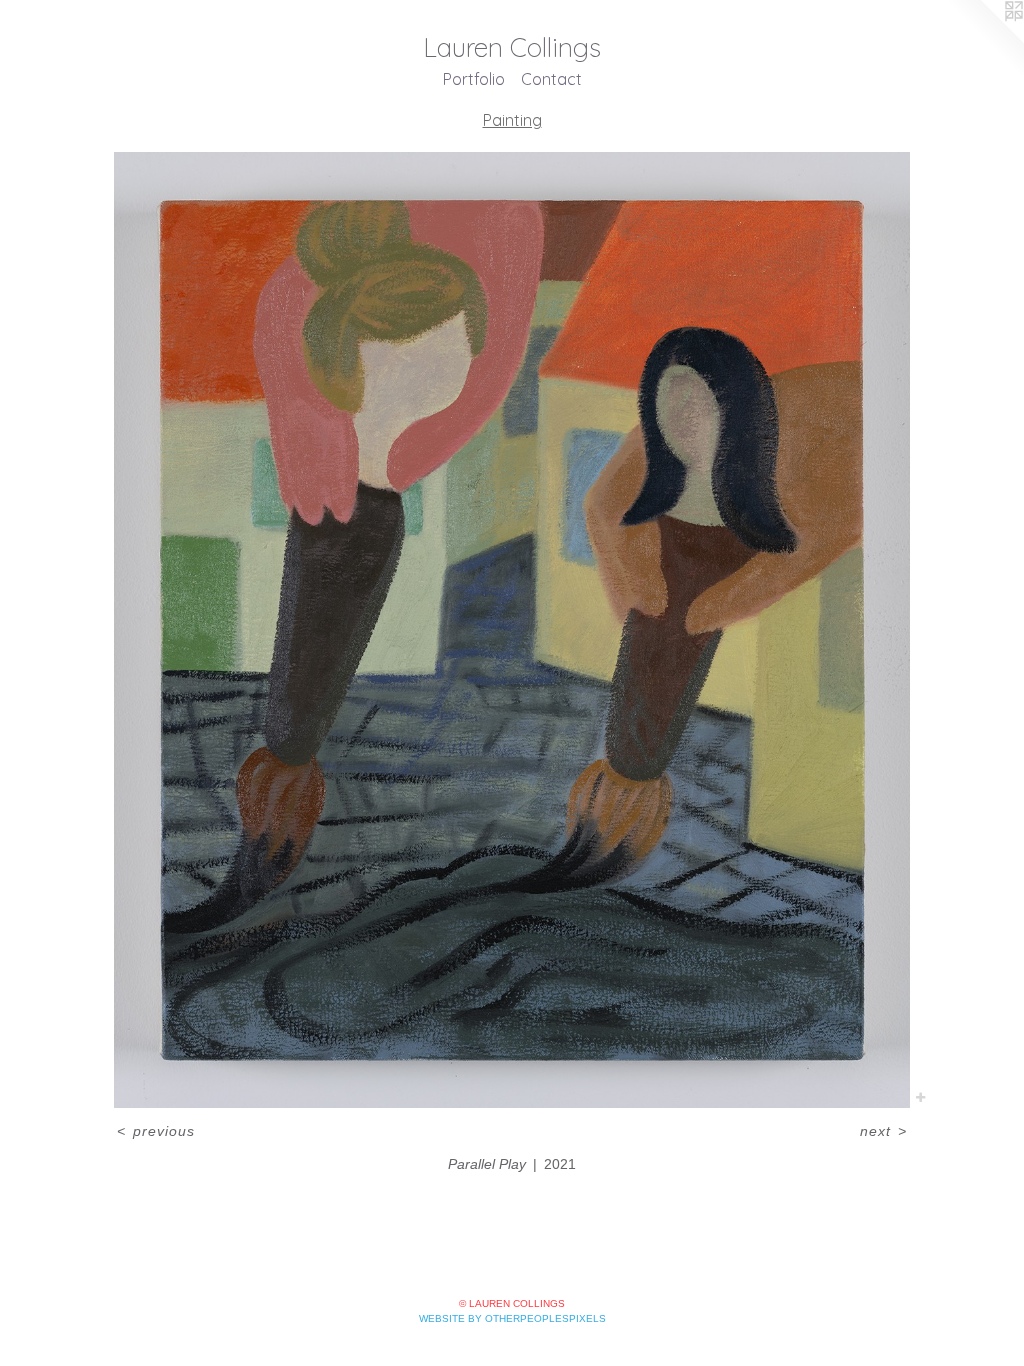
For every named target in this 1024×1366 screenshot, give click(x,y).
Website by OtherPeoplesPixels (512, 1318)
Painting (512, 120)
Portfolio (474, 79)
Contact (551, 79)
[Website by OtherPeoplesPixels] (984, 40)
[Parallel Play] (512, 630)
